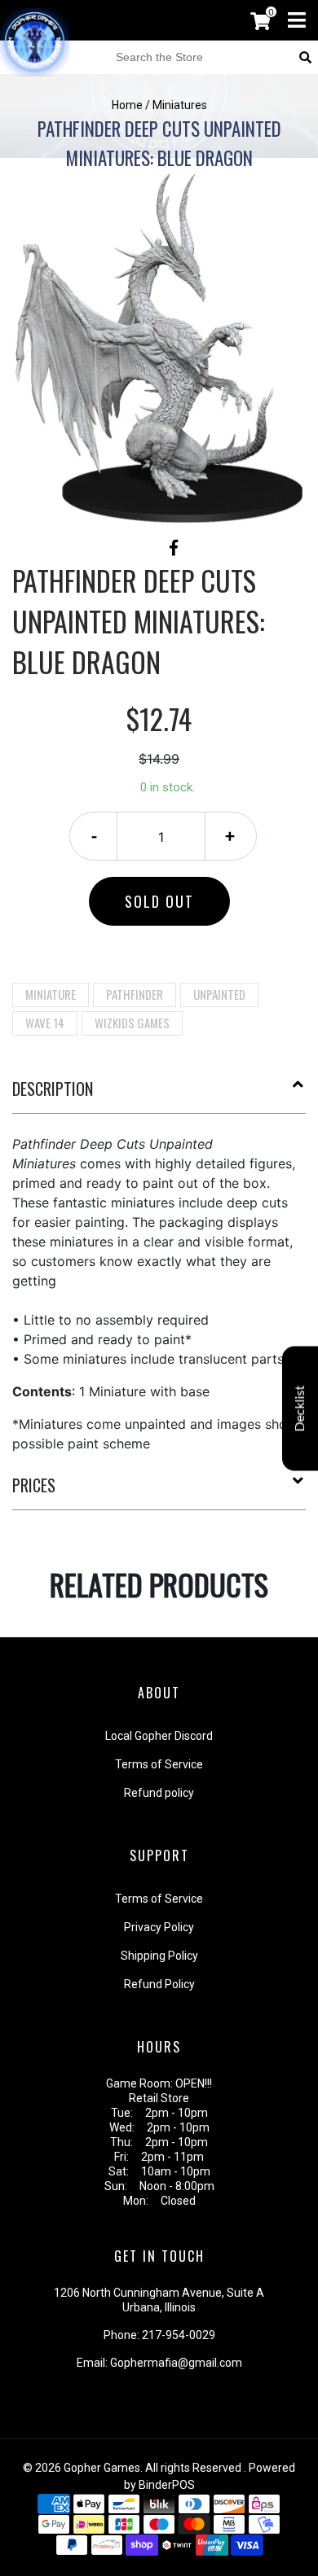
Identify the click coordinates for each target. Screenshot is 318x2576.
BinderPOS (167, 2485)
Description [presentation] (53, 1089)
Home (127, 105)
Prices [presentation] (34, 1485)
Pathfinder (135, 994)
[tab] (159, 1095)
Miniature (51, 994)
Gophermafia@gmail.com (176, 2363)
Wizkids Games (132, 1023)
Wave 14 (45, 1023)
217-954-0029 (179, 2335)
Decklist (300, 1409)
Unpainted (219, 994)
